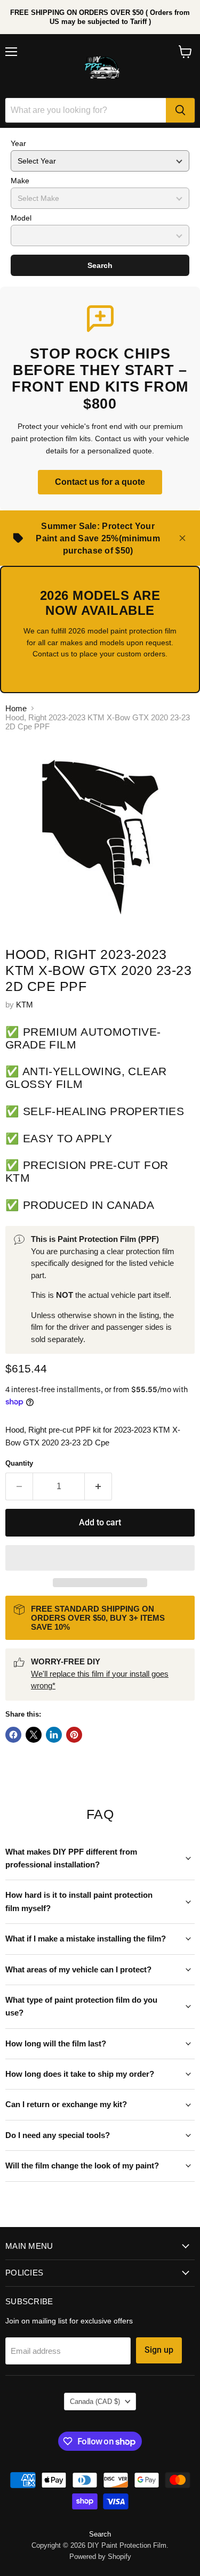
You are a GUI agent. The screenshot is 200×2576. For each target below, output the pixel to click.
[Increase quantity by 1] (98, 1486)
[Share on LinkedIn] (54, 1735)
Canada (95, 2402)
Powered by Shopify (100, 2557)
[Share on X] (34, 1735)
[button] (100, 1558)
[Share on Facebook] (13, 1735)
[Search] (180, 110)
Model (21, 218)
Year (18, 143)
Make (20, 181)
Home (16, 708)
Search (100, 265)
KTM (25, 1005)
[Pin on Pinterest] (74, 1735)
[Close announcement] (182, 538)
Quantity (19, 1463)
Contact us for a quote (100, 482)
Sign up (159, 2350)
